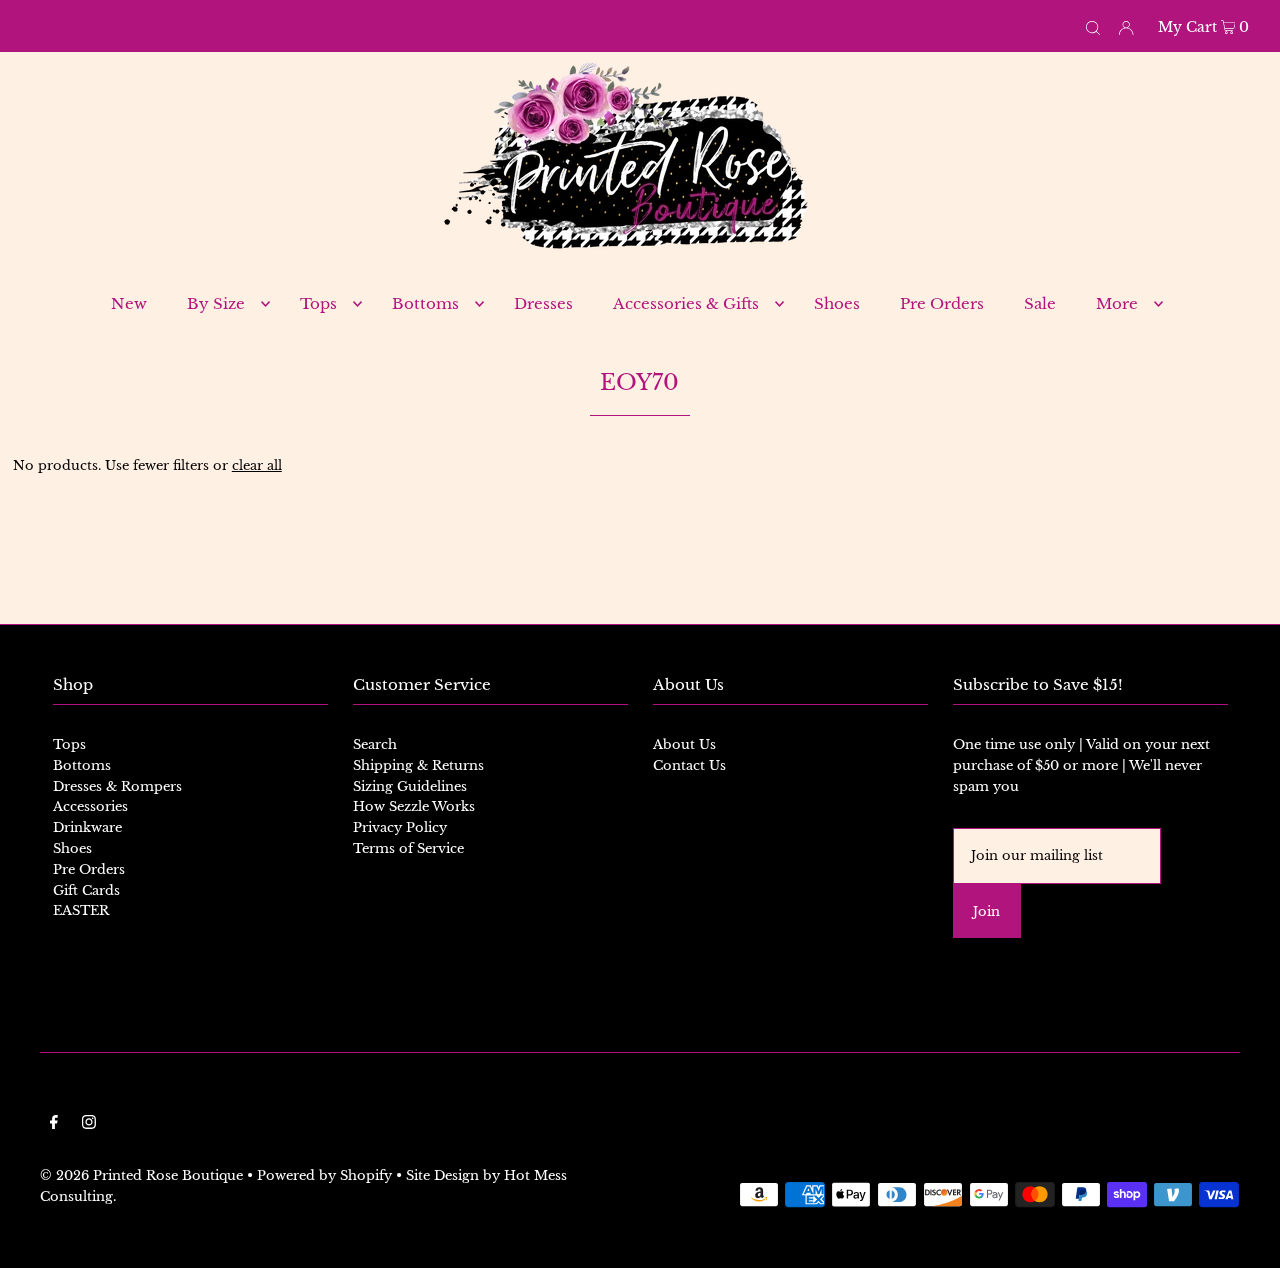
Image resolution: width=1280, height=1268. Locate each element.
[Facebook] (54, 1125)
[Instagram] (89, 1125)
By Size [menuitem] (216, 303)
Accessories (90, 806)
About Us (684, 744)
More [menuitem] (1117, 303)
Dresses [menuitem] (543, 303)
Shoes (72, 848)
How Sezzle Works (414, 806)
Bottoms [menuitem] (425, 303)
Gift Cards (86, 890)
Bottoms (82, 765)
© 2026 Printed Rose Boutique (141, 1175)
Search (375, 744)
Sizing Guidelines (410, 786)
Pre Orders (89, 869)
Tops (69, 744)
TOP (1245, 1238)
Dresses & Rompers (117, 786)
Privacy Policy (400, 827)
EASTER (81, 910)
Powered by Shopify (324, 1175)
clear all (257, 465)
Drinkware (87, 827)
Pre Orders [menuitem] (942, 303)
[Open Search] (1093, 26)
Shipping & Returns (418, 765)
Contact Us (689, 765)
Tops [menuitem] (318, 303)
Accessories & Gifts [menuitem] (686, 303)
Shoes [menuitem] (837, 303)
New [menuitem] (129, 303)
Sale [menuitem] (1040, 303)
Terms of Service (408, 848)
